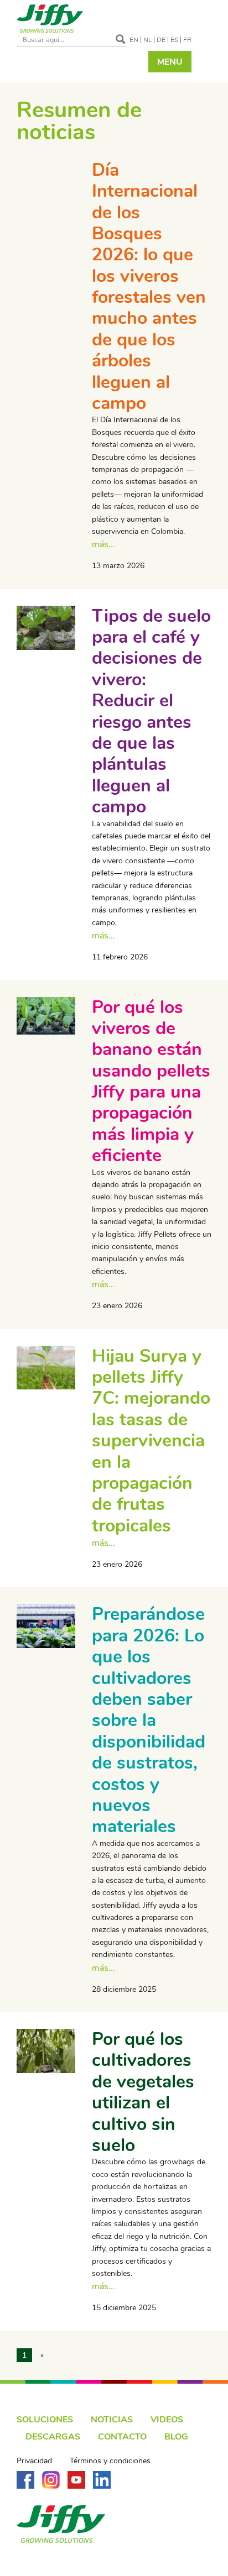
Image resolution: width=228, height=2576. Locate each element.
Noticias (112, 2420)
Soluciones (45, 2420)
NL (147, 40)
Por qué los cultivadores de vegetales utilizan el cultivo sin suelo (143, 2092)
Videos (167, 2420)
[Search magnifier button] (121, 39)
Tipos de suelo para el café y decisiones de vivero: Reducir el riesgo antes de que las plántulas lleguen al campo (151, 712)
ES (174, 40)
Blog (176, 2437)
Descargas (53, 2437)
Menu (170, 62)
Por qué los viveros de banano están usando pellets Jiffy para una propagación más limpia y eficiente (151, 1082)
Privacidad (34, 2461)
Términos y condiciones (110, 2461)
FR (187, 40)
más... (103, 544)
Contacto (122, 2437)
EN (134, 40)
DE (161, 40)
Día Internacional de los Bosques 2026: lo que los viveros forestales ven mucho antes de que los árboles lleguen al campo (149, 287)
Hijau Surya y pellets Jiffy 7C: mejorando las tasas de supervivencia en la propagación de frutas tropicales (151, 1441)
